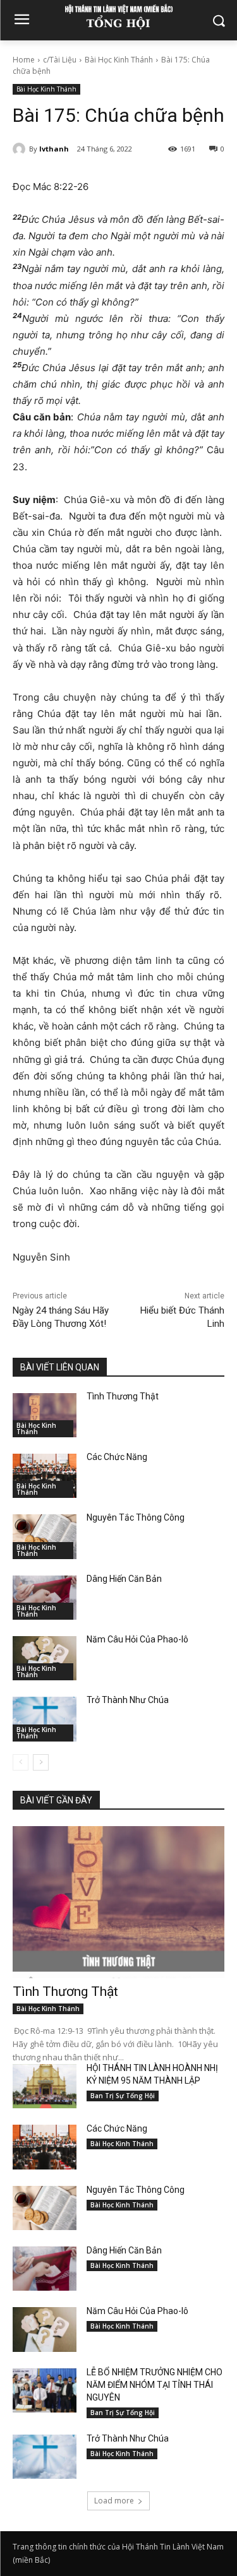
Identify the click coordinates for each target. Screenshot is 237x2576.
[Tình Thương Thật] (45, 1415)
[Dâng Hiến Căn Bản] (45, 1598)
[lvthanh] (21, 149)
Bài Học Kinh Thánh (119, 60)
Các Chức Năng (117, 1457)
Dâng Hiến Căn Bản (124, 1579)
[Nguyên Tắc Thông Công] (45, 1536)
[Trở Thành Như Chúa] (45, 1719)
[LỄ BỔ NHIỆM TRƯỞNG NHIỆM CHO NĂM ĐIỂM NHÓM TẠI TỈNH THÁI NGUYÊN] (45, 2390)
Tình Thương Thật (123, 1396)
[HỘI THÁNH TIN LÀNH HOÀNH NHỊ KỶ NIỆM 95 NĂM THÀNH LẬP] (45, 2086)
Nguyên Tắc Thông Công (136, 1517)
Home (24, 60)
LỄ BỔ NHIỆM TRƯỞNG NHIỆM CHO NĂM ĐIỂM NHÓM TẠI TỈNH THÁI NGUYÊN (155, 2385)
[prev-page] (21, 1762)
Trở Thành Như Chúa (128, 1700)
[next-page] (41, 1762)
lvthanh (54, 149)
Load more (114, 2501)
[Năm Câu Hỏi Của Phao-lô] (45, 1658)
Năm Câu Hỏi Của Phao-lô (137, 1639)
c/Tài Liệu (60, 60)
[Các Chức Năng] (45, 1476)
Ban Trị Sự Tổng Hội (123, 2096)
